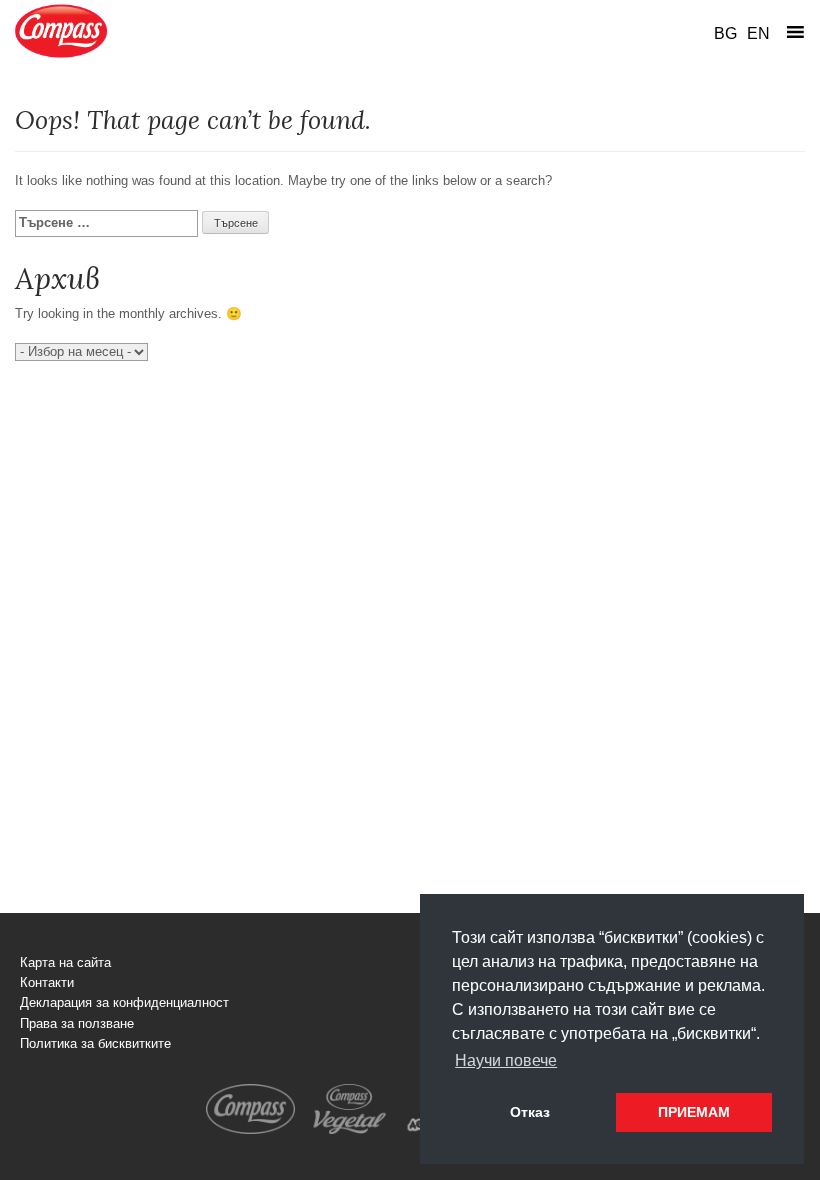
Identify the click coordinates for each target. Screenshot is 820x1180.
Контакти (47, 983)
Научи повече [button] (506, 1060)
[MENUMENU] (795, 32)
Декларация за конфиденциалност (124, 1003)
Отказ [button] (530, 1112)
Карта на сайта (65, 963)
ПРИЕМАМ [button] (694, 1112)
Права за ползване (77, 1024)
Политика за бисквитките (95, 1044)
